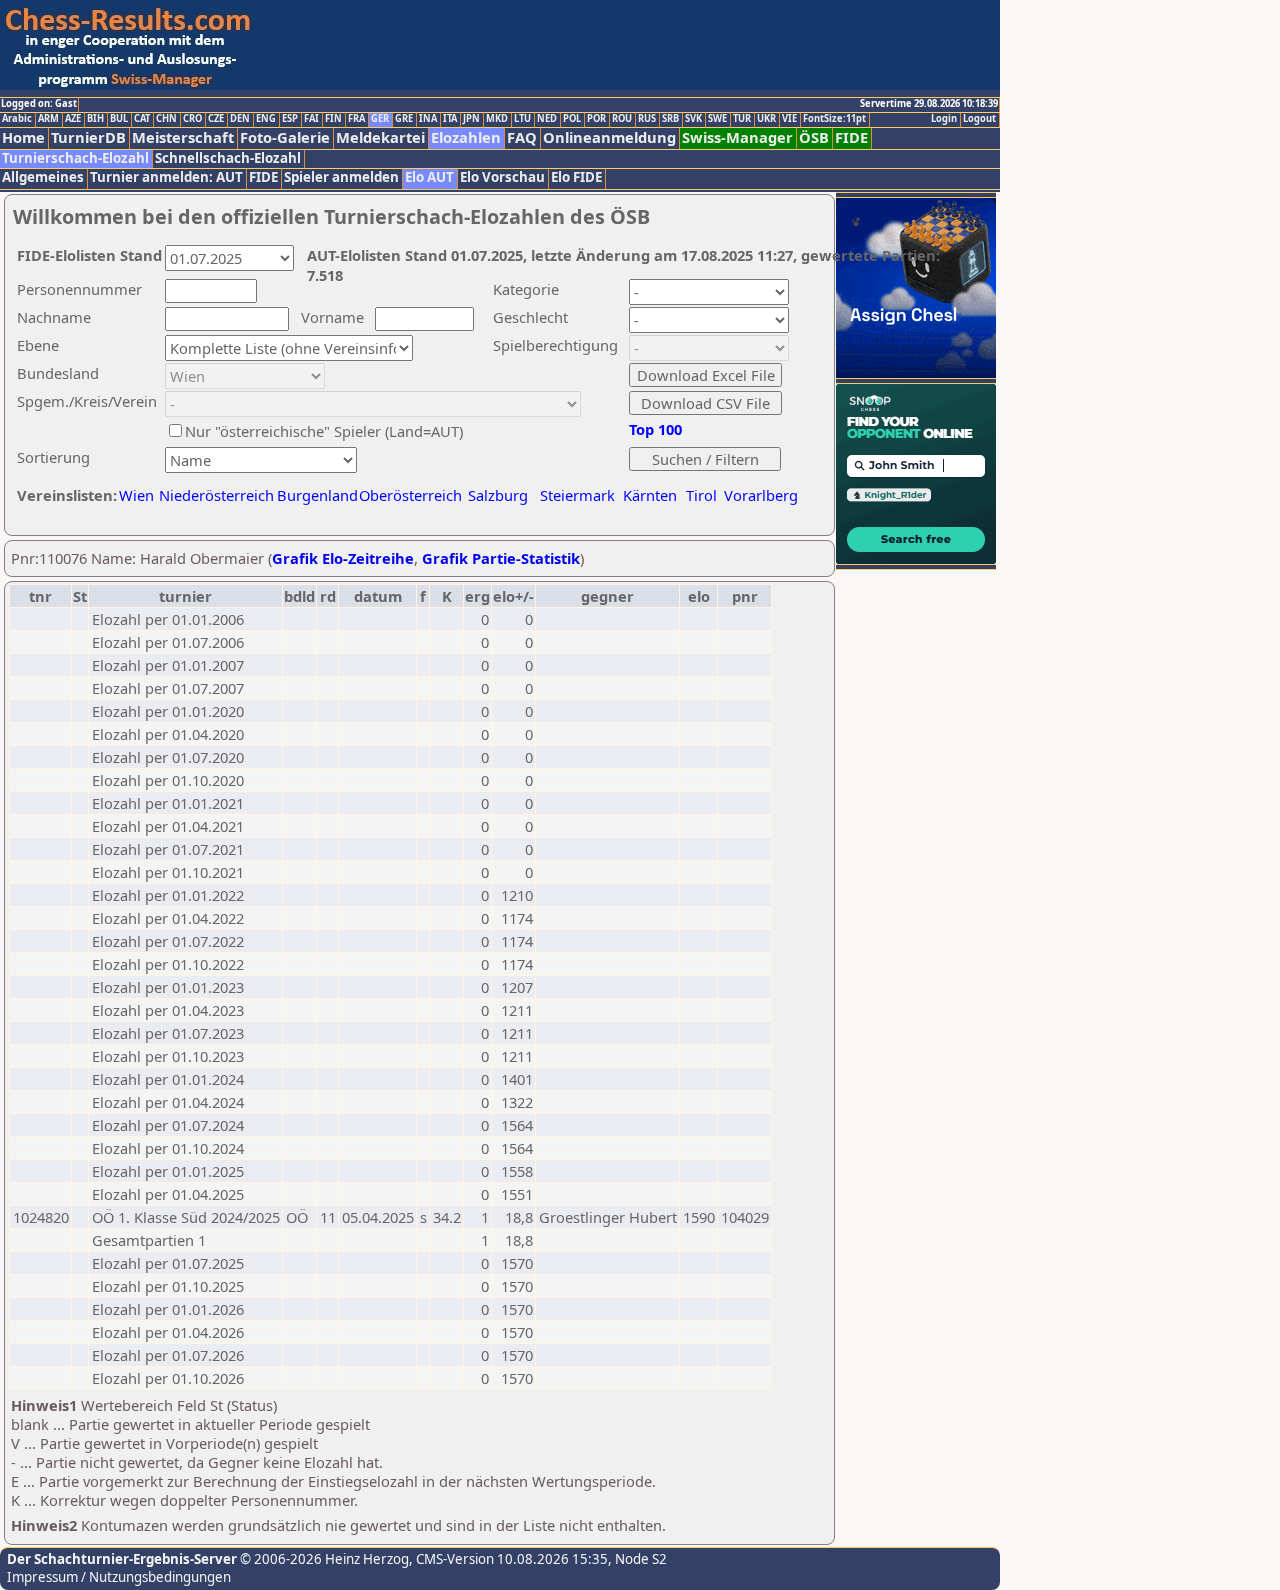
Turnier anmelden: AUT (166, 177)
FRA (356, 119)
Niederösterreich (213, 495)
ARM (48, 119)
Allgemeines (43, 177)
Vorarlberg (761, 495)
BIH (95, 119)
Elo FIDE (576, 177)
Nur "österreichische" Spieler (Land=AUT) (324, 431)
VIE (789, 119)
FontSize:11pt (834, 119)
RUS (647, 119)
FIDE (851, 137)
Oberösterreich (410, 495)
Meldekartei (380, 137)
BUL (119, 119)
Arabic (17, 119)
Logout (979, 119)
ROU (622, 119)
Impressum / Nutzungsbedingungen (119, 1577)
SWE (717, 119)
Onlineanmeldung (609, 137)
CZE (216, 119)
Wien (136, 495)
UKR (766, 119)
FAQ (522, 137)
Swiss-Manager (737, 137)
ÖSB (814, 137)
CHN (166, 119)
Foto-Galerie (285, 137)
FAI (311, 119)
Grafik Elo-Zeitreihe (343, 558)
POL (572, 119)
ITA (450, 119)
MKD (497, 119)
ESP (290, 119)
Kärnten (650, 495)
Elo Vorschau (502, 177)
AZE (73, 119)
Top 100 (655, 429)
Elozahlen (466, 137)
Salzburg (498, 495)
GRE (404, 119)
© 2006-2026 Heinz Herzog (323, 1559)
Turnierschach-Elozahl (75, 158)
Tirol (701, 495)
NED (547, 119)
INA (428, 119)
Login (944, 119)
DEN (240, 119)
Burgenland (317, 495)
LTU (522, 119)
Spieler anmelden (341, 177)
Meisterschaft (183, 137)
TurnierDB (88, 137)
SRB (670, 119)
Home (23, 137)
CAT (142, 119)
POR (596, 119)
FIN (333, 119)
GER (380, 119)
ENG (266, 119)
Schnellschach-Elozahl (228, 158)
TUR (742, 119)
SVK (693, 119)
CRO (192, 119)
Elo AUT (429, 177)
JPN (471, 119)
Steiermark (577, 495)
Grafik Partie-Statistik (501, 558)
